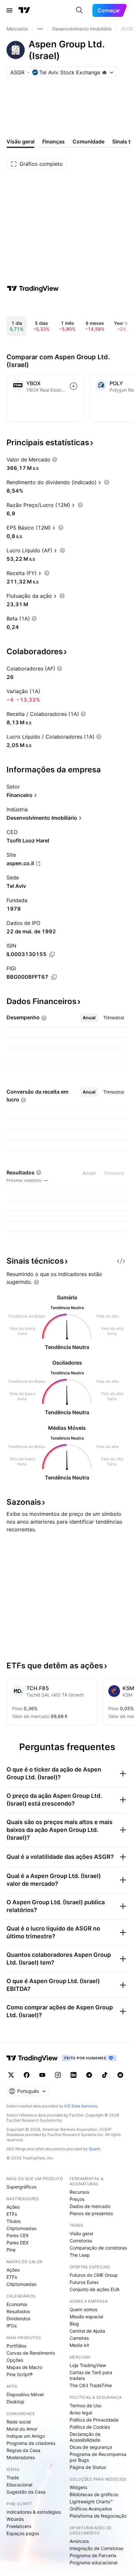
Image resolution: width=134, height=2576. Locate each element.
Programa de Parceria (93, 2555)
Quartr (94, 2149)
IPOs (12, 2326)
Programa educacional (94, 2563)
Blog (74, 2324)
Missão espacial (86, 2317)
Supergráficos (21, 2187)
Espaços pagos (23, 2533)
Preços (77, 2199)
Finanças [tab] (54, 141)
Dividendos (18, 2318)
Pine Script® (20, 2374)
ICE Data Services (81, 2106)
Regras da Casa (23, 2450)
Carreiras (79, 2338)
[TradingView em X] (11, 2075)
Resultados (18, 2311)
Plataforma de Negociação (98, 2516)
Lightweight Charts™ (91, 2502)
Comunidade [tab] (88, 141)
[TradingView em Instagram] (58, 2075)
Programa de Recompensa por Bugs (98, 2457)
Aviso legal (81, 2413)
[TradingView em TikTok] (105, 2075)
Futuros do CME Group (94, 2275)
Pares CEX (18, 2235)
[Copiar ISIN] (52, 954)
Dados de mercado (90, 2206)
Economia (17, 2304)
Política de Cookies (90, 2427)
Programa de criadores (31, 2443)
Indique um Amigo (26, 2436)
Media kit (79, 2345)
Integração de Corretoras (96, 2548)
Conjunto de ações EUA (94, 2289)
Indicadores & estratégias (34, 2512)
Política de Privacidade (94, 2420)
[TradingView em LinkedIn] (74, 2075)
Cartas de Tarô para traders (91, 2375)
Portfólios (16, 2346)
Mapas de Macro (24, 2367)
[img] (104, 72)
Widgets (78, 2487)
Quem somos (83, 2309)
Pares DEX (18, 2243)
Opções (15, 2360)
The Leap (80, 2255)
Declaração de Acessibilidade (85, 2437)
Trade (13, 2478)
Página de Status (88, 2467)
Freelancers (19, 2526)
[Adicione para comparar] (74, 386)
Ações (13, 2207)
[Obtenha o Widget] (121, 1261)
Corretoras (81, 2241)
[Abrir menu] (9, 10)
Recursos (79, 2192)
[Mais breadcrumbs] (40, 29)
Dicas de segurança (91, 2447)
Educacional (19, 2485)
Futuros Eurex (84, 2282)
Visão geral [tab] (20, 141)
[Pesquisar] (79, 10)
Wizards (15, 2519)
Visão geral (81, 2233)
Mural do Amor (22, 2429)
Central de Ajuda (87, 2331)
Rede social (19, 2422)
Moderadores (21, 2457)
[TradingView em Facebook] (27, 2075)
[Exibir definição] (55, 460)
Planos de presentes (91, 2213)
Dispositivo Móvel (25, 2394)
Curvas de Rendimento (31, 2353)
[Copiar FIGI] (54, 977)
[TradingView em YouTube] (42, 2075)
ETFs (12, 2214)
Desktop (15, 2402)
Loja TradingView (88, 2365)
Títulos (13, 2221)
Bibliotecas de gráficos (94, 2494)
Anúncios (79, 2541)
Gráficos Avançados (91, 2509)
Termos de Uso (86, 2405)
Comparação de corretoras (98, 2248)
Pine (11, 2250)
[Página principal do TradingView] (24, 10)
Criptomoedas (21, 2228)
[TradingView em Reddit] (120, 2075)
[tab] (89, 1018)
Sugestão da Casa (26, 2492)
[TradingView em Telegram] (89, 2075)
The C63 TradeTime (91, 2385)
